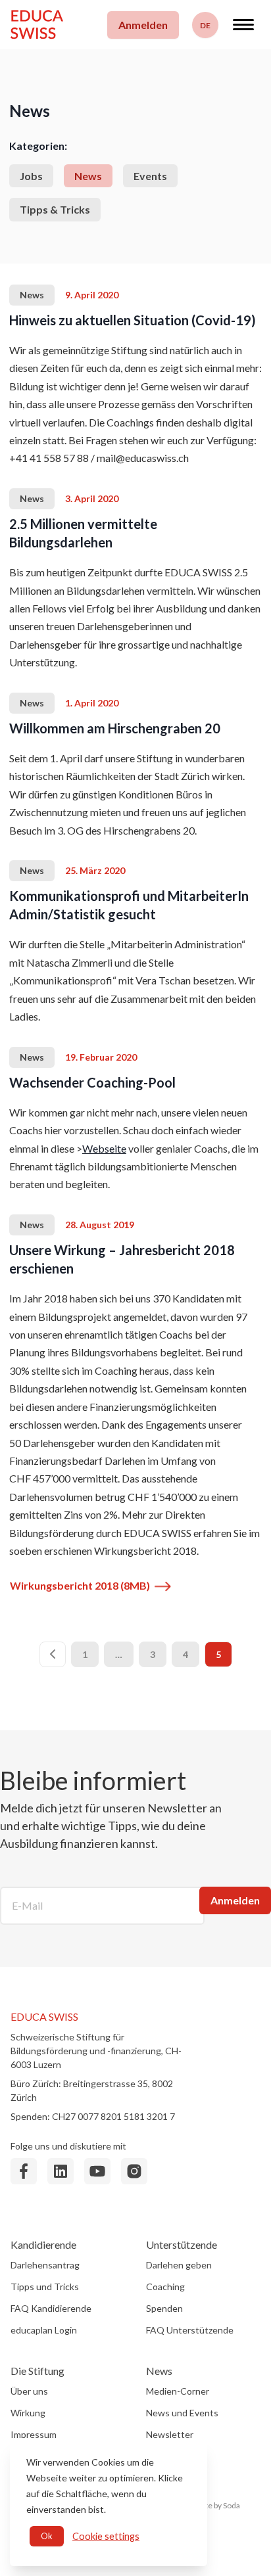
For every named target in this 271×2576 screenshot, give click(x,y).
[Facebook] (24, 2171)
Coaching (165, 2287)
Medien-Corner (178, 2391)
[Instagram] (134, 2171)
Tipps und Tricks (45, 2287)
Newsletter (170, 2434)
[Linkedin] (61, 2171)
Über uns (29, 2391)
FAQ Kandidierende (51, 2308)
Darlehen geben (179, 2265)
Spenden (164, 2308)
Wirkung (28, 2413)
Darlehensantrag (45, 2265)
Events (150, 176)
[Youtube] (97, 2171)
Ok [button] (47, 2536)
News (88, 176)
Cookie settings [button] (106, 2536)
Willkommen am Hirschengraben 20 (115, 728)
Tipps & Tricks (55, 209)
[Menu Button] (243, 25)
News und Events (182, 2413)
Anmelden (143, 25)
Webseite (104, 1148)
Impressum (34, 2434)
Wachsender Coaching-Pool (92, 1082)
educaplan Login (44, 2330)
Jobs (31, 176)
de (205, 25)
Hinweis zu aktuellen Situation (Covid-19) (133, 320)
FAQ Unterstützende (190, 2330)
